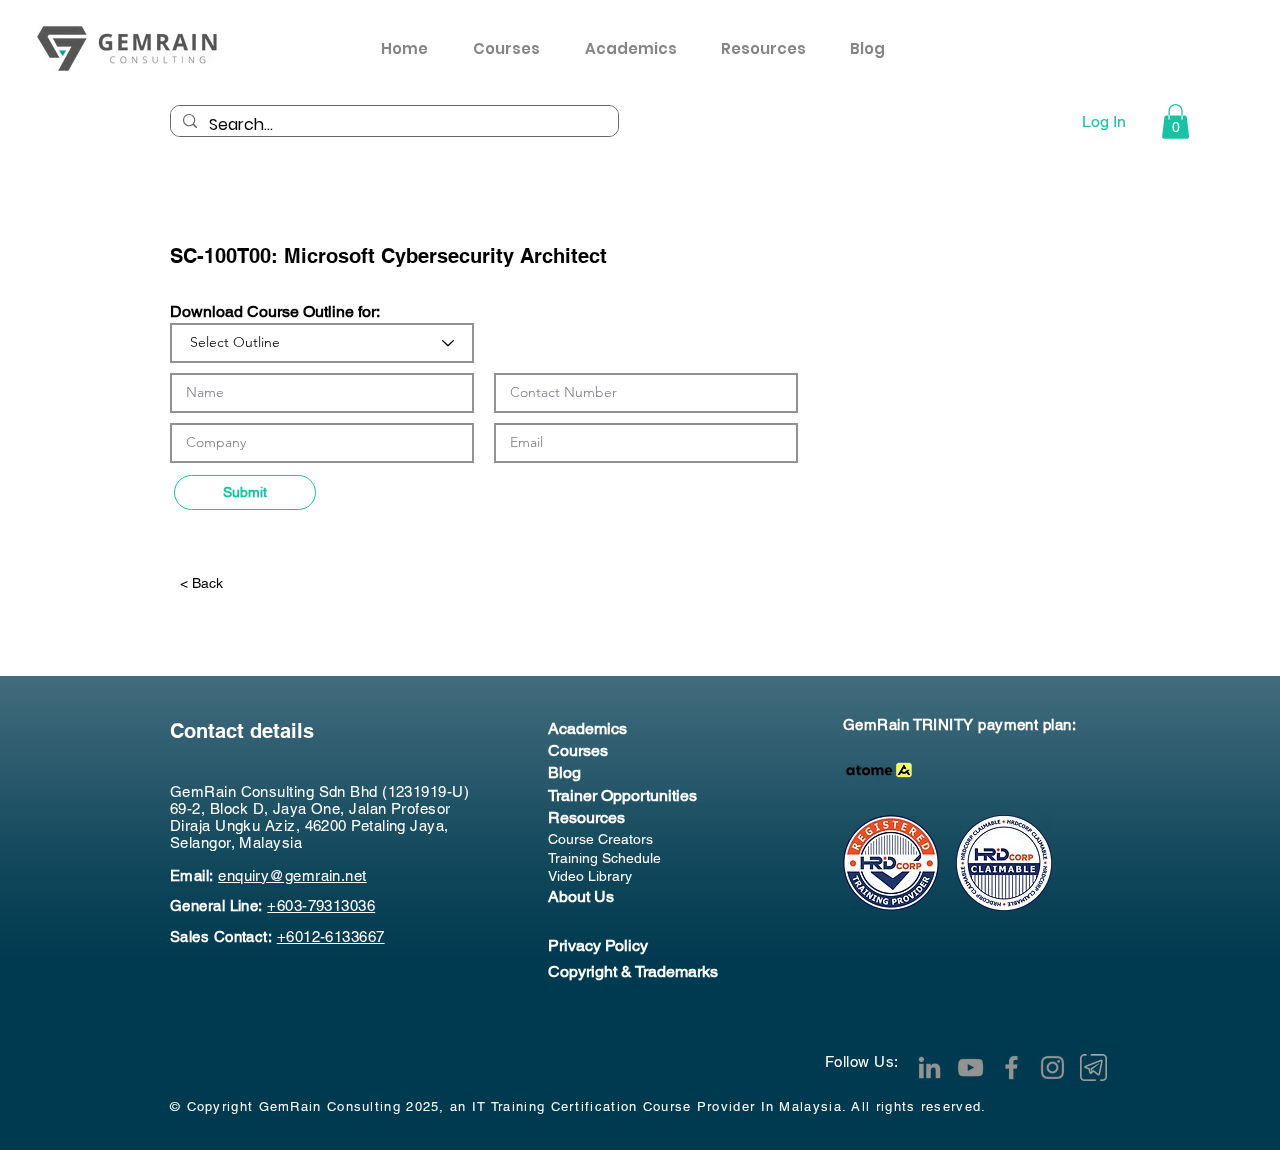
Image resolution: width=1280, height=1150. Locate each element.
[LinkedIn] (929, 1067)
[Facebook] (1011, 1067)
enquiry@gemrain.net (292, 875)
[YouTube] (970, 1067)
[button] (770, 49)
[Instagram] (1052, 1067)
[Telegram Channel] (1093, 1067)
